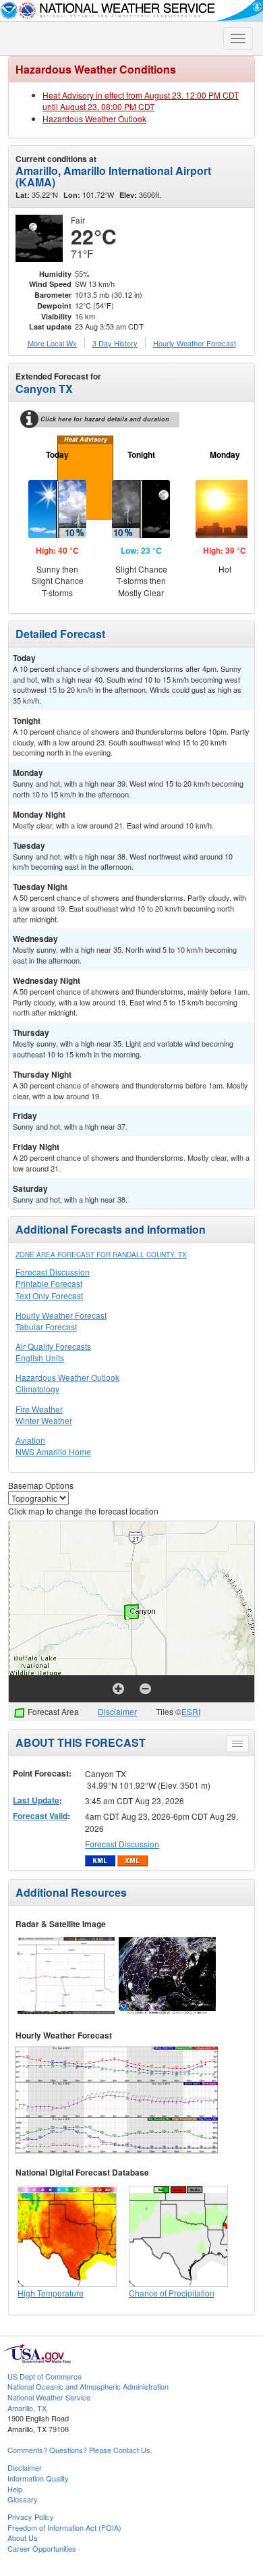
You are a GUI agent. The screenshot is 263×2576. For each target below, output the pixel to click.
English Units (40, 1358)
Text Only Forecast (49, 1295)
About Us (23, 2538)
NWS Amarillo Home (53, 1451)
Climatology (37, 1389)
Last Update (36, 1800)
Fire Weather (39, 1409)
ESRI (191, 1711)
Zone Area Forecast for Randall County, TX (101, 1255)
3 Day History (115, 343)
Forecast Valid (40, 1816)
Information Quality (38, 2478)
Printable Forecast (49, 1283)
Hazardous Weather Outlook (94, 119)
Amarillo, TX (27, 2408)
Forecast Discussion (53, 1272)
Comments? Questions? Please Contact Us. (80, 2450)
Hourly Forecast (195, 343)
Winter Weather (44, 1420)
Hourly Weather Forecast (61, 1315)
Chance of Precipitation (172, 2293)
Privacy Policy (31, 2517)
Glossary (23, 2499)
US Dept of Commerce (45, 2376)
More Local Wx (52, 343)
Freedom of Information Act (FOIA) (64, 2527)
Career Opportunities (42, 2548)
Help (15, 2489)
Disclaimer (117, 1711)
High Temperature (51, 2293)
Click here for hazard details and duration (105, 419)
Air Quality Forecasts (53, 1346)
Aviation (30, 1440)
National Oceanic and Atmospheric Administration (88, 2386)
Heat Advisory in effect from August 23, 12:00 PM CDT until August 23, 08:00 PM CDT (141, 101)
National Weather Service (49, 2397)
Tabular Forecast (46, 1326)
